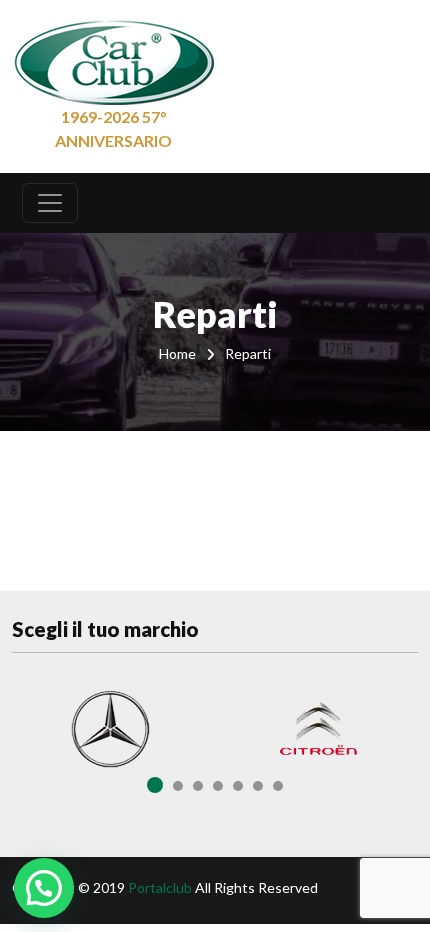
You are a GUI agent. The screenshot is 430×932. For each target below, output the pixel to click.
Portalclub (160, 887)
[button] (44, 888)
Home (177, 353)
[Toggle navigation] (50, 203)
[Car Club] (114, 58)
